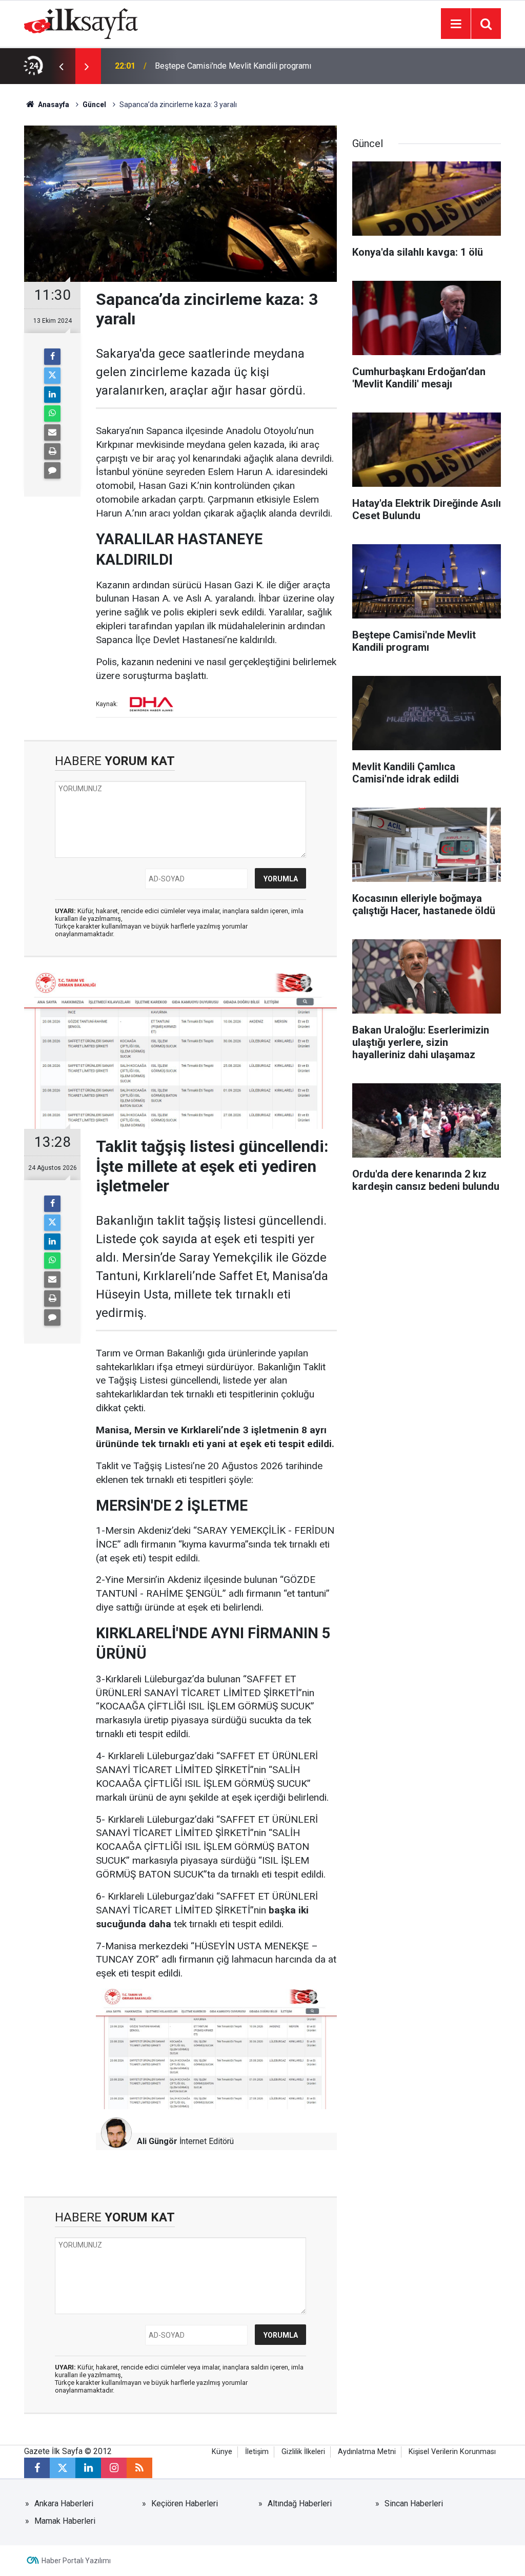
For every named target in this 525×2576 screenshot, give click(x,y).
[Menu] (456, 24)
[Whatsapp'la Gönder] (52, 414)
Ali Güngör (157, 2141)
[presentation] (61, 66)
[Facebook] (52, 357)
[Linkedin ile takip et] (88, 2468)
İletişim (257, 2452)
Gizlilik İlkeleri (303, 2452)
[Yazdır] (52, 451)
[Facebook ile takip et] (37, 2468)
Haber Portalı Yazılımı (76, 2561)
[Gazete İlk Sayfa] (81, 23)
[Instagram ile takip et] (114, 2468)
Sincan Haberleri (414, 2503)
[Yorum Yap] (52, 470)
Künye (222, 2452)
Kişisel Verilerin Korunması (452, 2452)
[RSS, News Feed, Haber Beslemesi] (139, 2468)
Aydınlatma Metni (367, 2452)
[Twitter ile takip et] (63, 2468)
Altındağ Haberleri (300, 2503)
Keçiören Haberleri (185, 2503)
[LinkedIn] (52, 395)
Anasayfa (53, 105)
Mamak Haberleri (65, 2521)
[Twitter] (52, 376)
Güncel (94, 105)
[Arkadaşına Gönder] (52, 432)
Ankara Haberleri (64, 2503)
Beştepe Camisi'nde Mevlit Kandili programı (233, 66)
